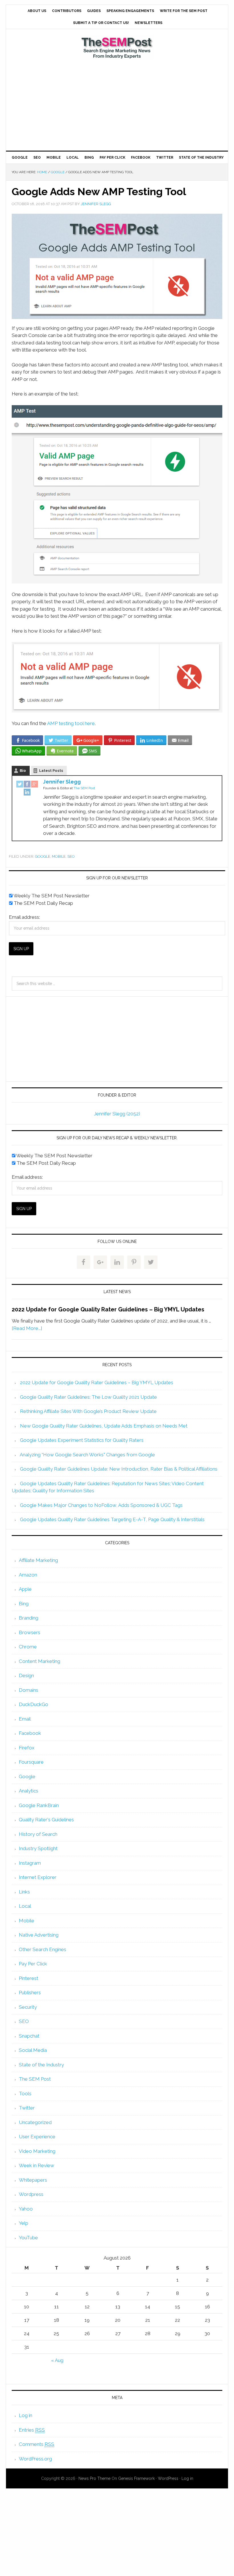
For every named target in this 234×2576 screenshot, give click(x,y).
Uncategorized (35, 2122)
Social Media (33, 2050)
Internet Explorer (38, 1877)
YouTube (28, 2238)
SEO (71, 856)
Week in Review (37, 2165)
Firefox (27, 1748)
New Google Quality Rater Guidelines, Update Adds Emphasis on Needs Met (104, 1426)
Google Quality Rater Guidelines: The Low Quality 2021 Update (88, 1397)
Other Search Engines (43, 1949)
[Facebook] (27, 785)
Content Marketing (40, 1661)
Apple (25, 1589)
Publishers (30, 1992)
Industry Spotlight (38, 1848)
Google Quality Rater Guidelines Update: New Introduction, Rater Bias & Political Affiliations (119, 1469)
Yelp (24, 2223)
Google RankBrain (39, 1805)
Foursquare (31, 1762)
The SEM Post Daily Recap (43, 903)
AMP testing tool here (71, 723)
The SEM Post (117, 48)
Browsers (30, 1632)
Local (25, 1906)
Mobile (59, 856)
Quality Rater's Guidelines (46, 1820)
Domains (29, 1690)
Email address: (24, 917)
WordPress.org (35, 2459)
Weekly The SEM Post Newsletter (51, 896)
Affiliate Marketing (38, 1560)
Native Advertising (39, 1935)
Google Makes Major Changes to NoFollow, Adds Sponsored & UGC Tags (101, 1505)
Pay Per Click (33, 1964)
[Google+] (35, 785)
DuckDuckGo (34, 1704)
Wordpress (31, 2194)
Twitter (27, 2108)
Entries (32, 2430)
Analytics (29, 1791)
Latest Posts (51, 771)
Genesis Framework (136, 2478)
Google (43, 856)
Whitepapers (33, 2180)
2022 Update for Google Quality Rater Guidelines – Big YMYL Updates (108, 1309)
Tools (25, 2093)
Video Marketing (37, 2151)
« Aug (57, 2360)
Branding (29, 1618)
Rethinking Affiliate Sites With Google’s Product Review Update (88, 1411)
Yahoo (26, 2209)
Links (24, 1892)
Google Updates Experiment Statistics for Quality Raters (82, 1440)
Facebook (30, 1733)
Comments (37, 2444)
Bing (24, 1604)
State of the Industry (41, 2065)
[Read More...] (27, 1328)
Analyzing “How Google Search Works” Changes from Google (87, 1455)
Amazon (28, 1575)
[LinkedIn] (27, 793)
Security (28, 2007)
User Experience (37, 2137)
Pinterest (29, 1978)
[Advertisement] (117, 105)
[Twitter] (20, 785)
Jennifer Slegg (62, 782)
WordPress (168, 2478)
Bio (23, 771)
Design (26, 1675)
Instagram (30, 1863)
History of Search (38, 1834)
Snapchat (29, 2036)
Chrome (28, 1647)
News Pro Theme (94, 2478)
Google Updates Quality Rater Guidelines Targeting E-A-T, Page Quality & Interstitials (112, 1519)
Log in (26, 2415)
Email (25, 1719)
